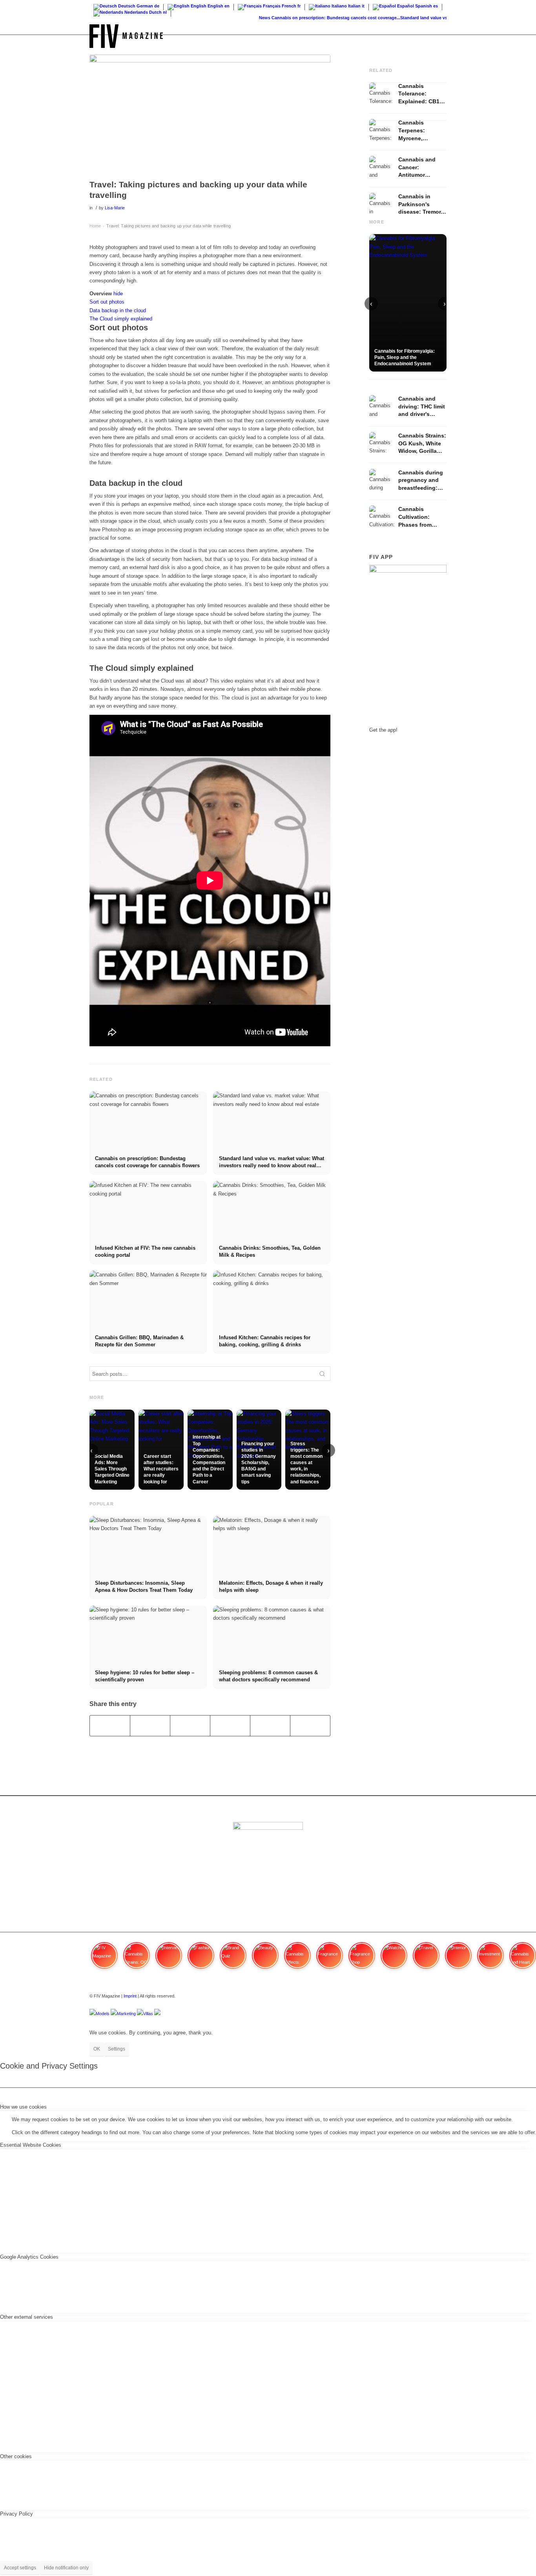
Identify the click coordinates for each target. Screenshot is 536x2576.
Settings (117, 2049)
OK (97, 2049)
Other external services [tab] (26, 2317)
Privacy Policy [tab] (16, 2514)
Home (95, 226)
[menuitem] (439, 36)
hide (118, 294)
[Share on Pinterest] (230, 1726)
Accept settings (20, 2568)
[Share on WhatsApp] (190, 1726)
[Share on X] (150, 1726)
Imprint (130, 1996)
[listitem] (104, 1959)
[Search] (439, 36)
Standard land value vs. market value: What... (428, 18)
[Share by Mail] (310, 1726)
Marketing (126, 2014)
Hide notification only (66, 2568)
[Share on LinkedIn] (270, 1726)
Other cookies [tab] (16, 2456)
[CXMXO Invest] (157, 2014)
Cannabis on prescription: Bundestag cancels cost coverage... (317, 18)
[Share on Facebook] (110, 1726)
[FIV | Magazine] (126, 36)
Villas (148, 2014)
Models (103, 2014)
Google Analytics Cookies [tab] (29, 2257)
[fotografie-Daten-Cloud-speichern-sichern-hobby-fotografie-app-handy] (210, 115)
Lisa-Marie (115, 208)
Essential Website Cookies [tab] (31, 2145)
